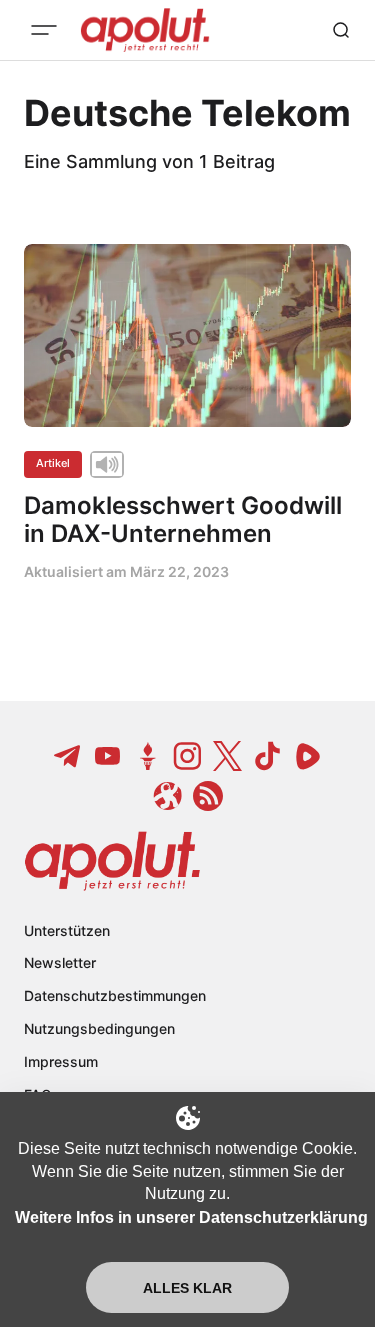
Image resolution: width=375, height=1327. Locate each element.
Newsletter (60, 962)
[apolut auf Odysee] (168, 796)
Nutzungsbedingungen (99, 1028)
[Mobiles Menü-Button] (44, 30)
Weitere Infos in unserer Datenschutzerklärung (191, 1217)
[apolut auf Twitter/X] (228, 756)
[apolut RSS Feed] (208, 796)
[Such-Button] (341, 30)
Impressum (61, 1061)
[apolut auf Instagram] (188, 756)
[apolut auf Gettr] (148, 756)
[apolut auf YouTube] (108, 756)
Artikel (53, 463)
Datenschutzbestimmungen (115, 995)
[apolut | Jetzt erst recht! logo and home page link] (112, 861)
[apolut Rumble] (308, 756)
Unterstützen (67, 930)
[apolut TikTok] (268, 756)
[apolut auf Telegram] (68, 756)
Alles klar (187, 1288)
